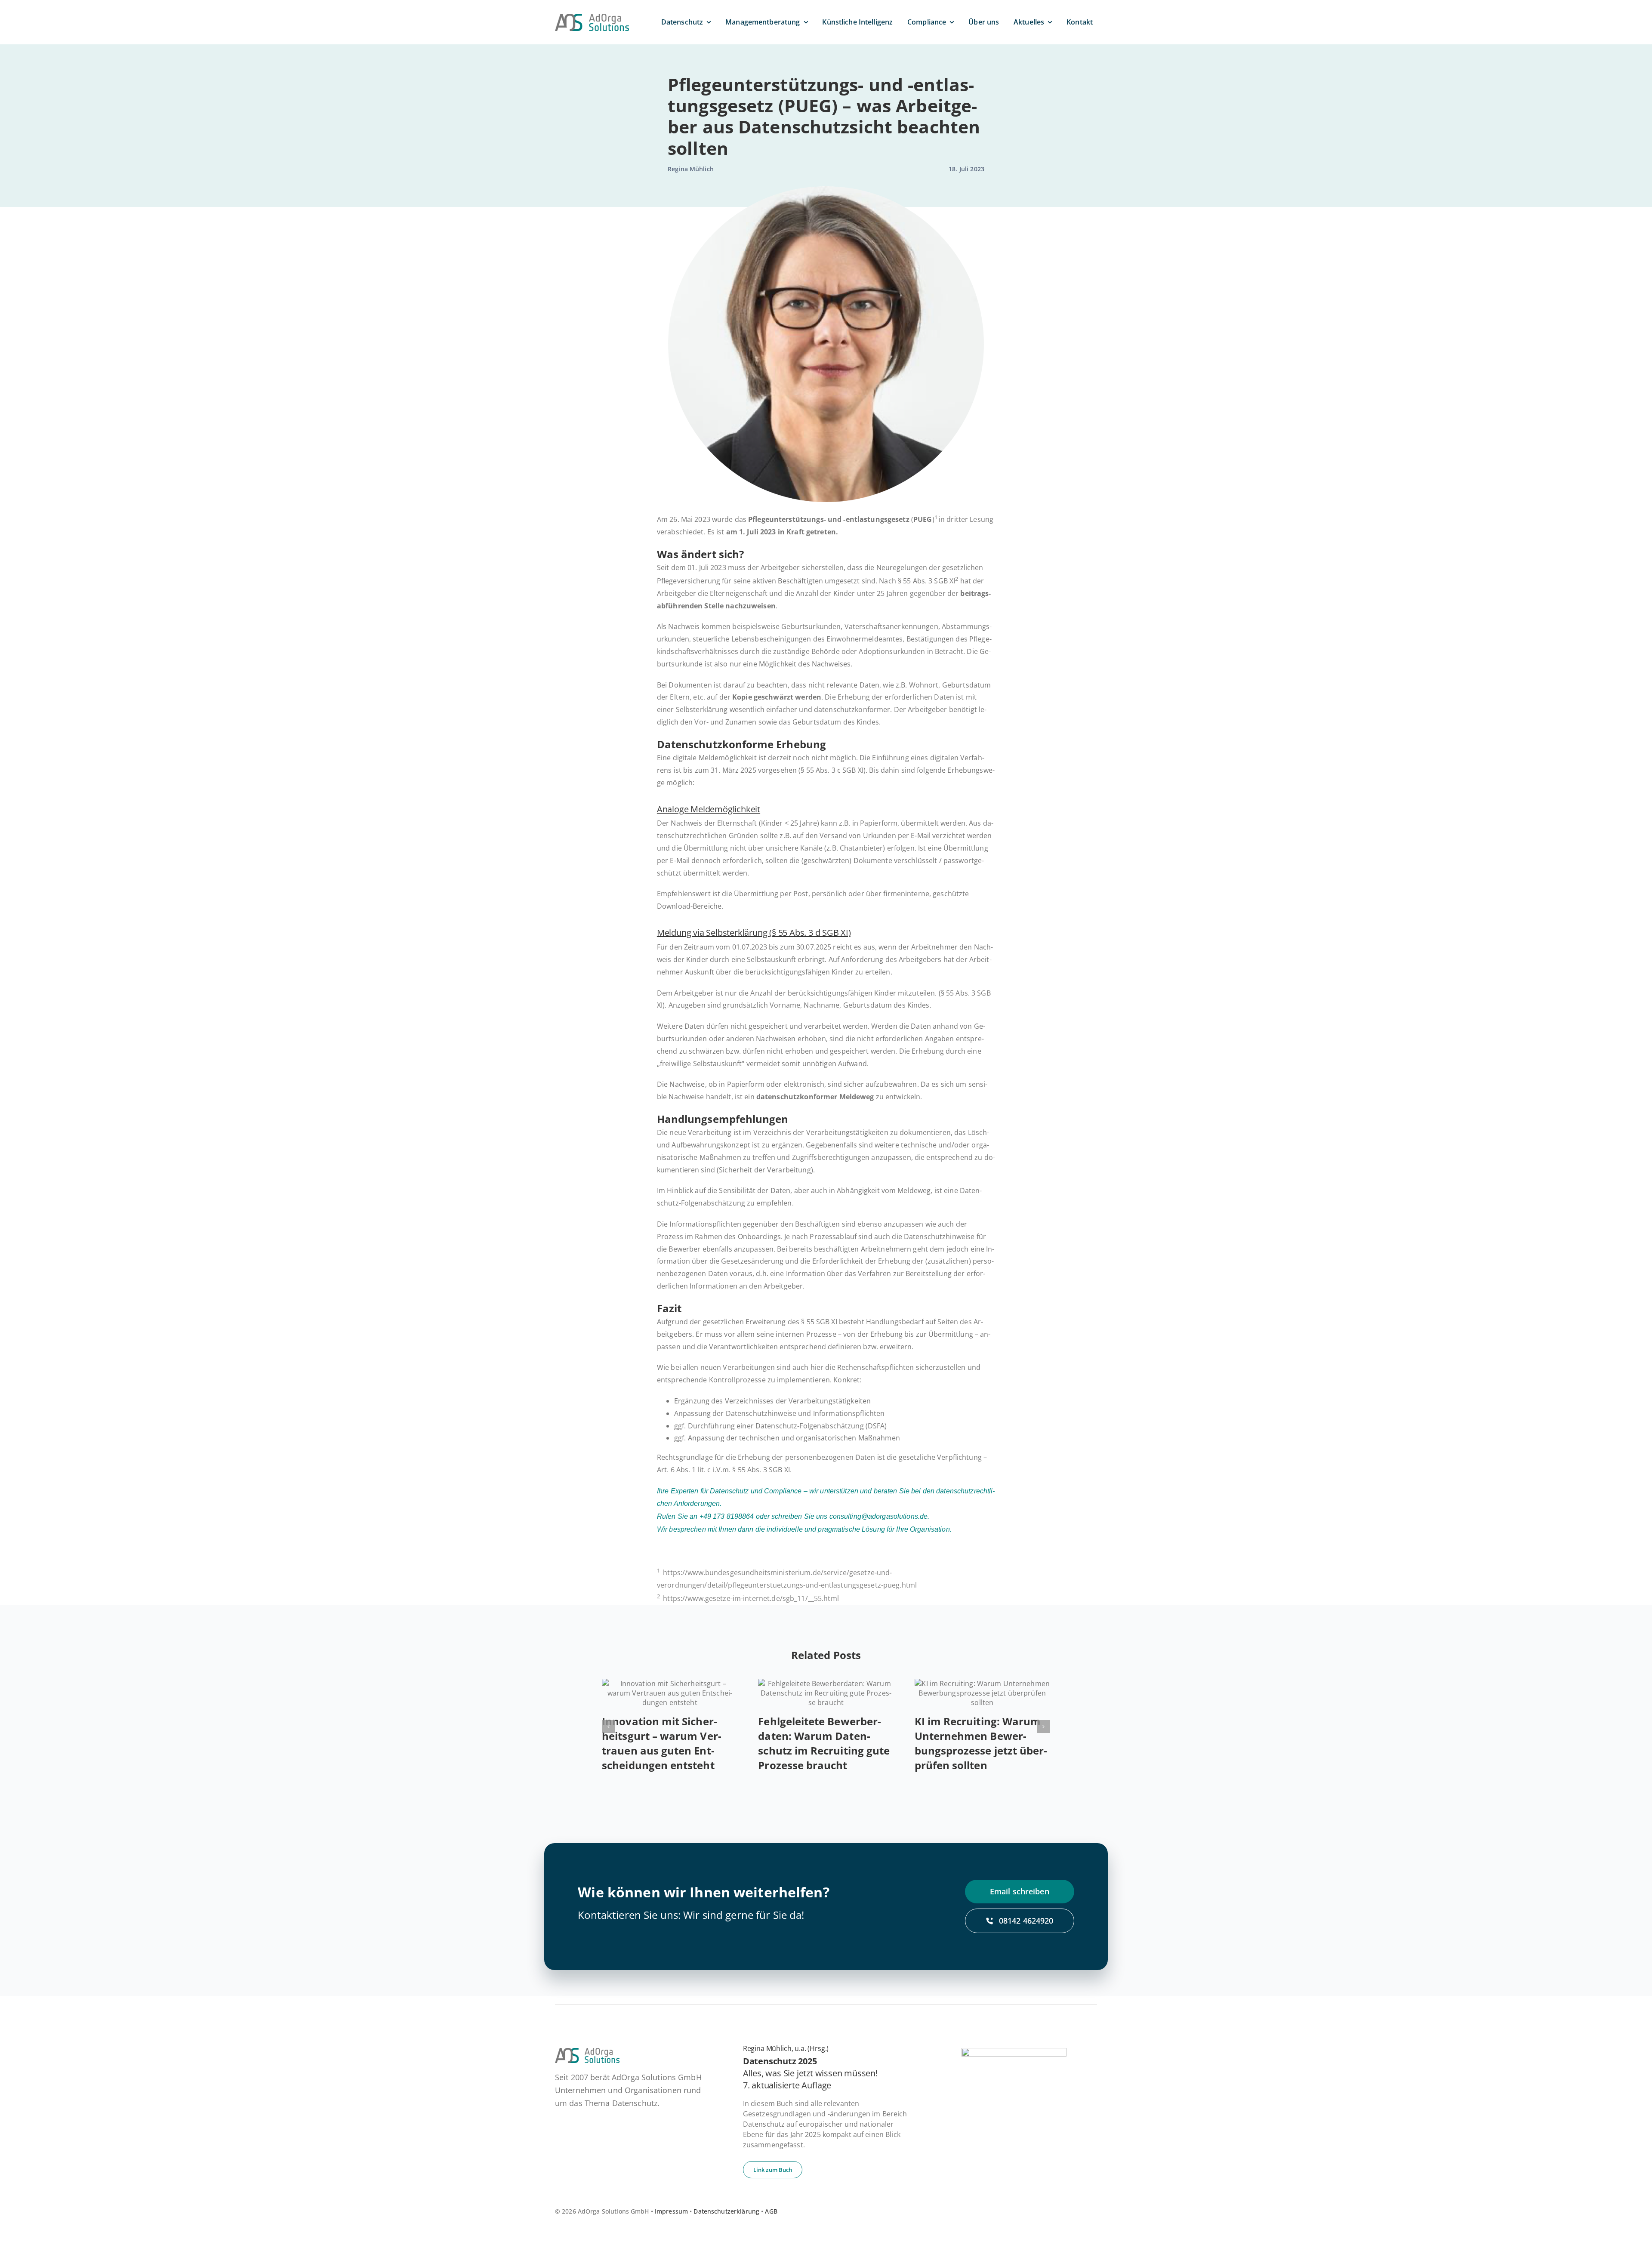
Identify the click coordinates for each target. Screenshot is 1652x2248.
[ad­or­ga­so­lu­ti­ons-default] (592, 17)
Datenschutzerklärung (726, 2211)
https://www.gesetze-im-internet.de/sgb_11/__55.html (751, 1598)
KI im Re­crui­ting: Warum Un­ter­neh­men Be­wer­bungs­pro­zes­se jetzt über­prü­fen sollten (981, 1743)
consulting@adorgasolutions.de (879, 1516)
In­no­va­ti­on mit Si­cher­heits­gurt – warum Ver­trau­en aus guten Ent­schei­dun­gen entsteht (662, 1743)
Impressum (671, 2211)
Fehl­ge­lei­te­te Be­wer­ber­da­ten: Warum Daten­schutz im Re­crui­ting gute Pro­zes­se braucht (824, 1743)
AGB (771, 2211)
